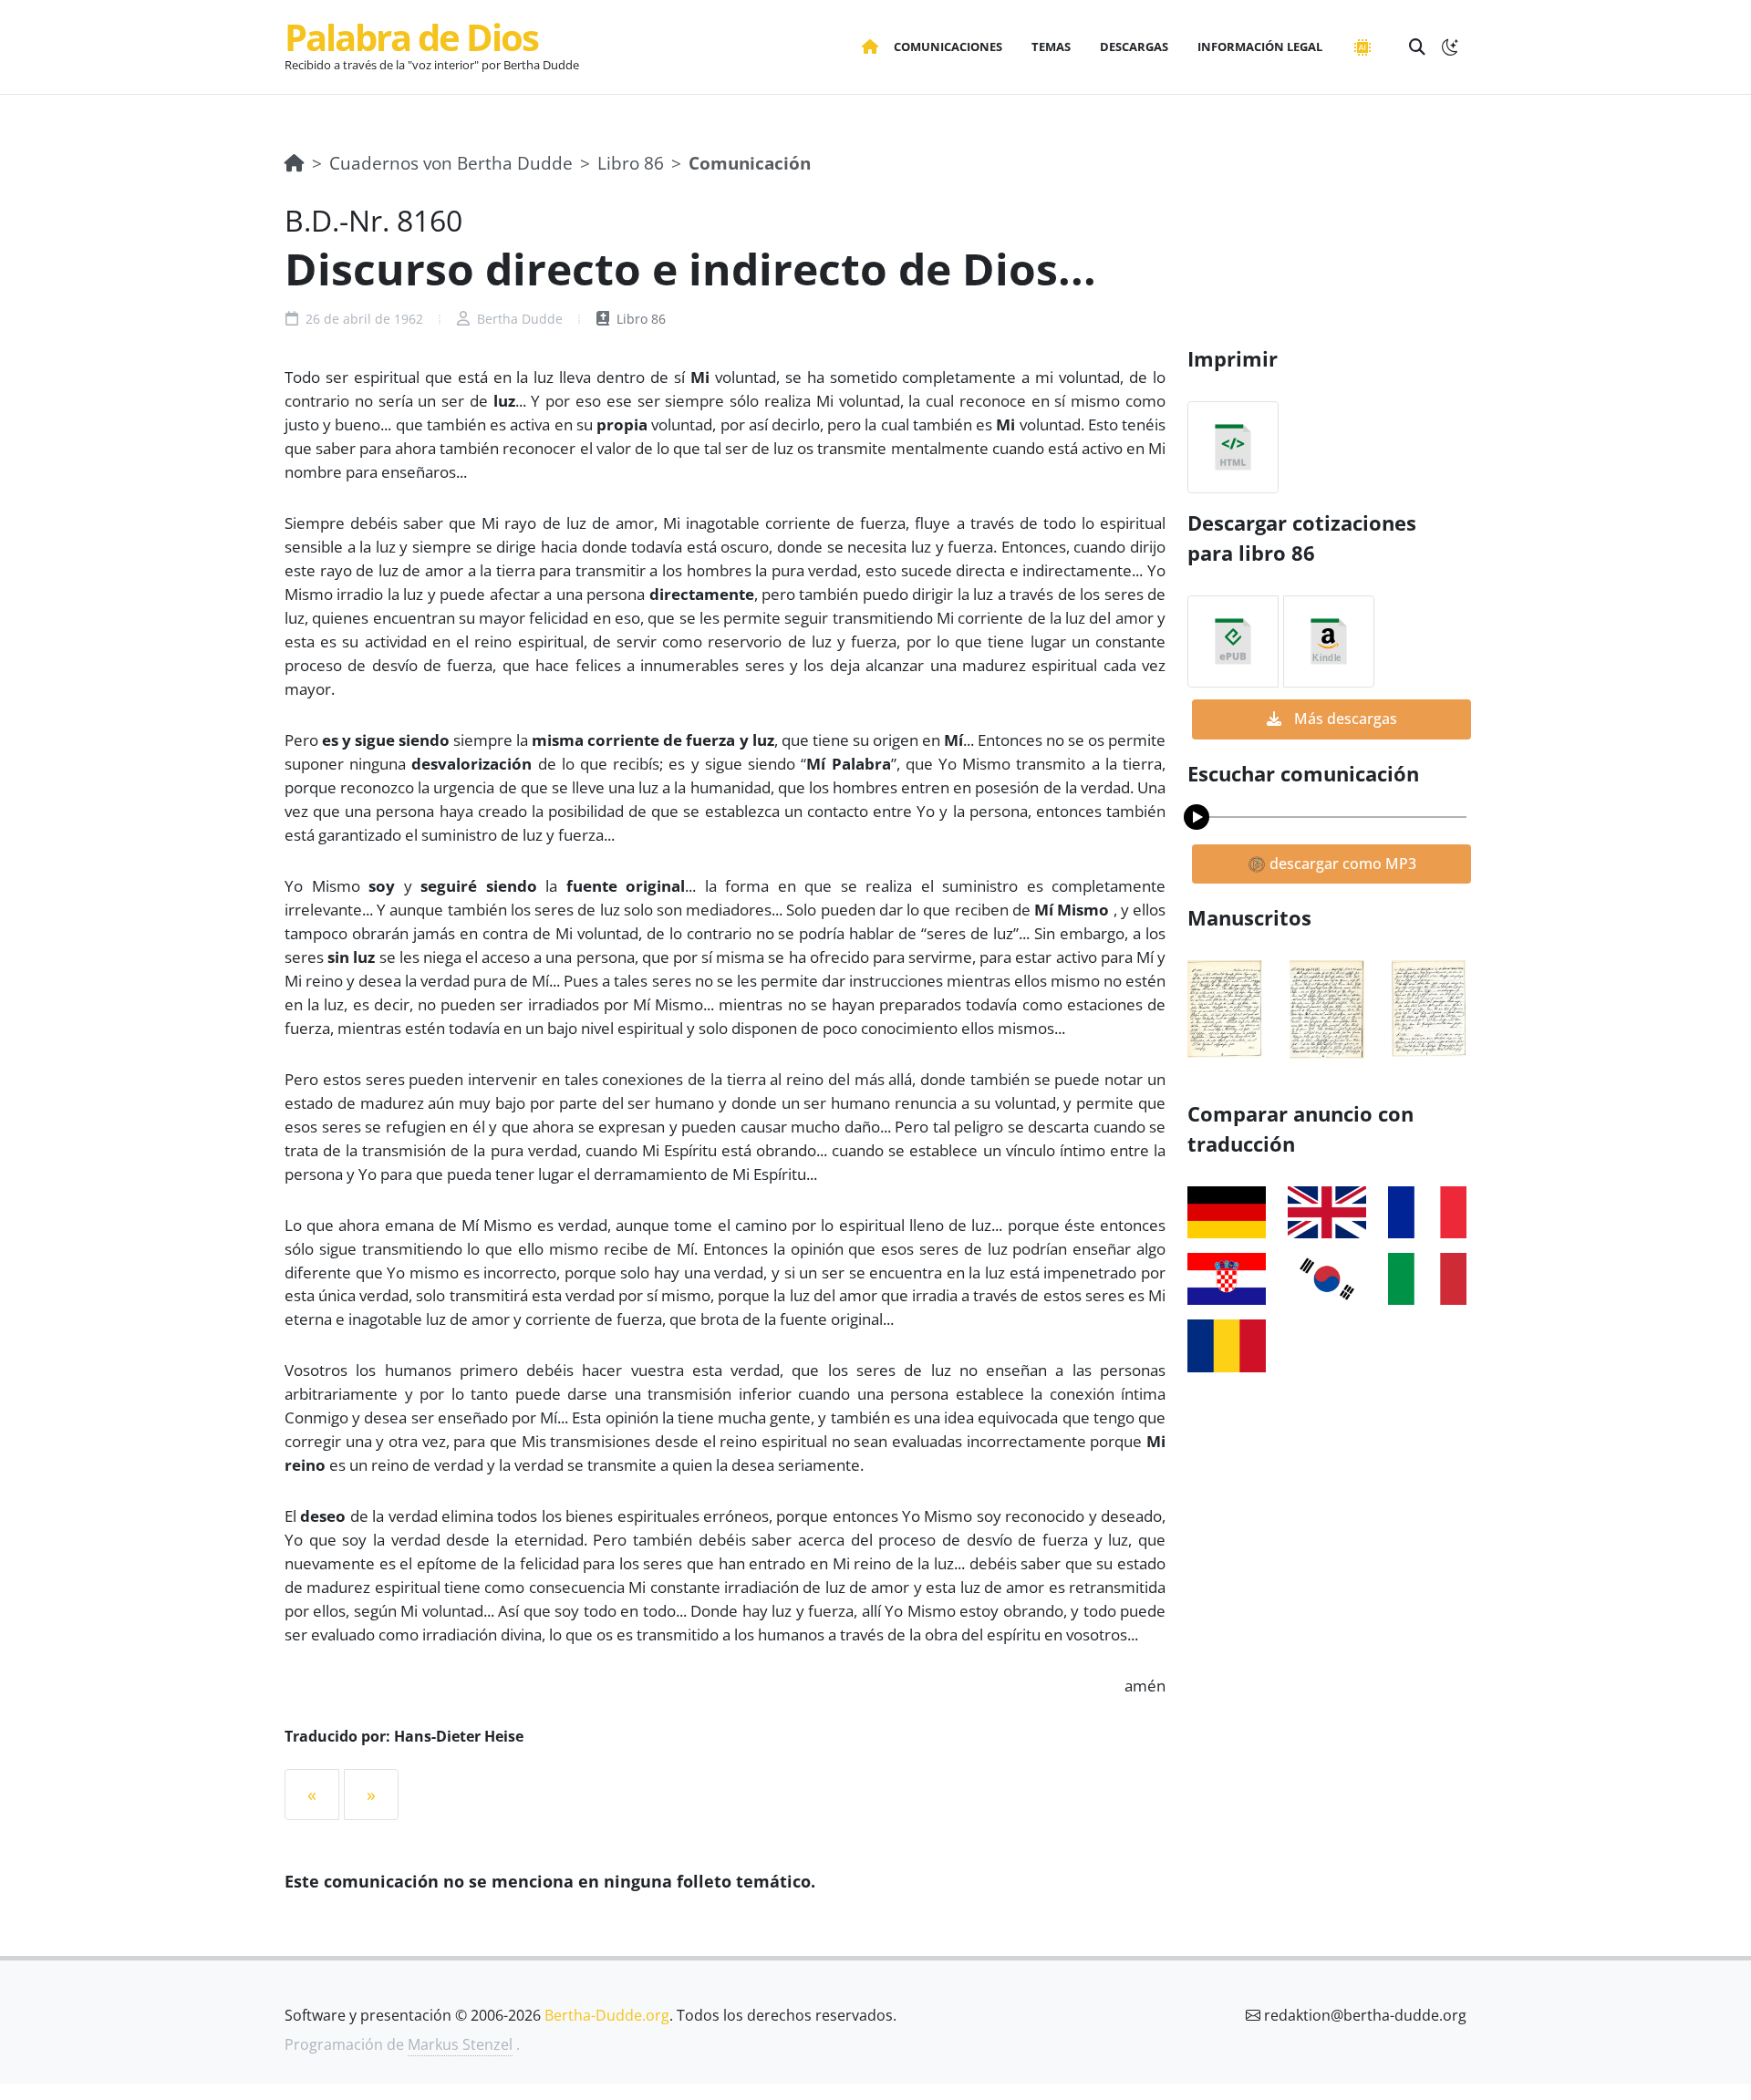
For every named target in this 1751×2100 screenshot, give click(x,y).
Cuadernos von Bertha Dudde (451, 163)
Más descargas (1344, 719)
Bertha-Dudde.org (607, 2015)
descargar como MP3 (1341, 864)
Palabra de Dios (411, 37)
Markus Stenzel (460, 2044)
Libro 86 (631, 163)
